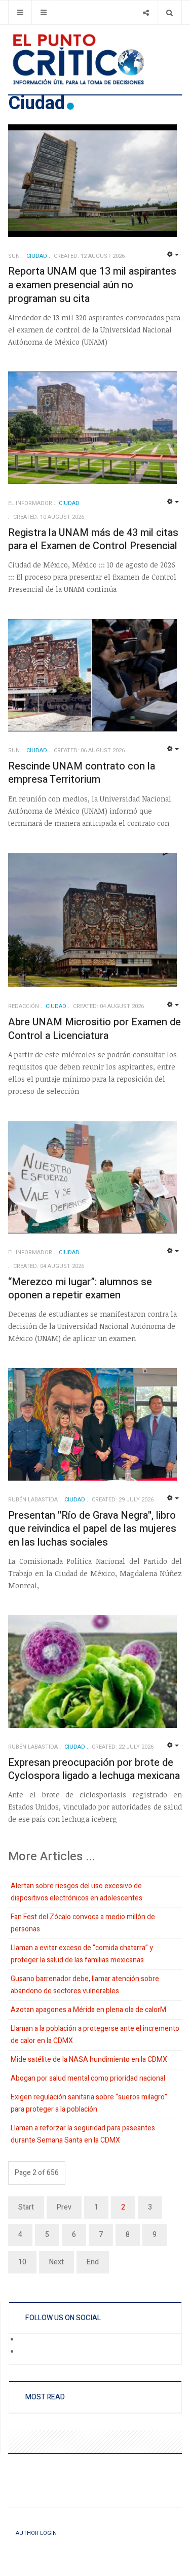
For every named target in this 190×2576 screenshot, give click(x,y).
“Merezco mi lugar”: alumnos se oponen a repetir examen (80, 1289)
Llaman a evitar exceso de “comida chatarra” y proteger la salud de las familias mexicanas (82, 1954)
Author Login (36, 2533)
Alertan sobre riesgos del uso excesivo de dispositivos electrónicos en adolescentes (77, 1892)
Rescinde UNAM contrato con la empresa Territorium (82, 773)
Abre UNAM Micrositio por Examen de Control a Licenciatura (94, 1029)
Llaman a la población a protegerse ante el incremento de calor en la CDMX (95, 2035)
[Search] (169, 12)
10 (22, 2262)
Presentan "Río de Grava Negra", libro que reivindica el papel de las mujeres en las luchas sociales (92, 1529)
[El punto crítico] (95, 59)
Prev (64, 2207)
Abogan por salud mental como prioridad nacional (88, 2078)
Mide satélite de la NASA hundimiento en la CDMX (89, 2060)
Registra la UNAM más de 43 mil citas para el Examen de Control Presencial (93, 540)
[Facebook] (26, 2340)
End (93, 2262)
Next (56, 2262)
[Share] (146, 12)
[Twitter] (26, 2353)
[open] (20, 12)
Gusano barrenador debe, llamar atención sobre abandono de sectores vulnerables (85, 1985)
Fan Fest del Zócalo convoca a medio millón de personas (83, 1923)
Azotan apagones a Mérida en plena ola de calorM (88, 2010)
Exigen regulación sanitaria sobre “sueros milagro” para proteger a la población (89, 2103)
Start (26, 2207)
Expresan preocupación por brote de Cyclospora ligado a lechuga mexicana (94, 1769)
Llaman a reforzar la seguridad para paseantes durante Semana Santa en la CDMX (83, 2134)
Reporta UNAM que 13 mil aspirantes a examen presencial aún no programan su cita (92, 285)
